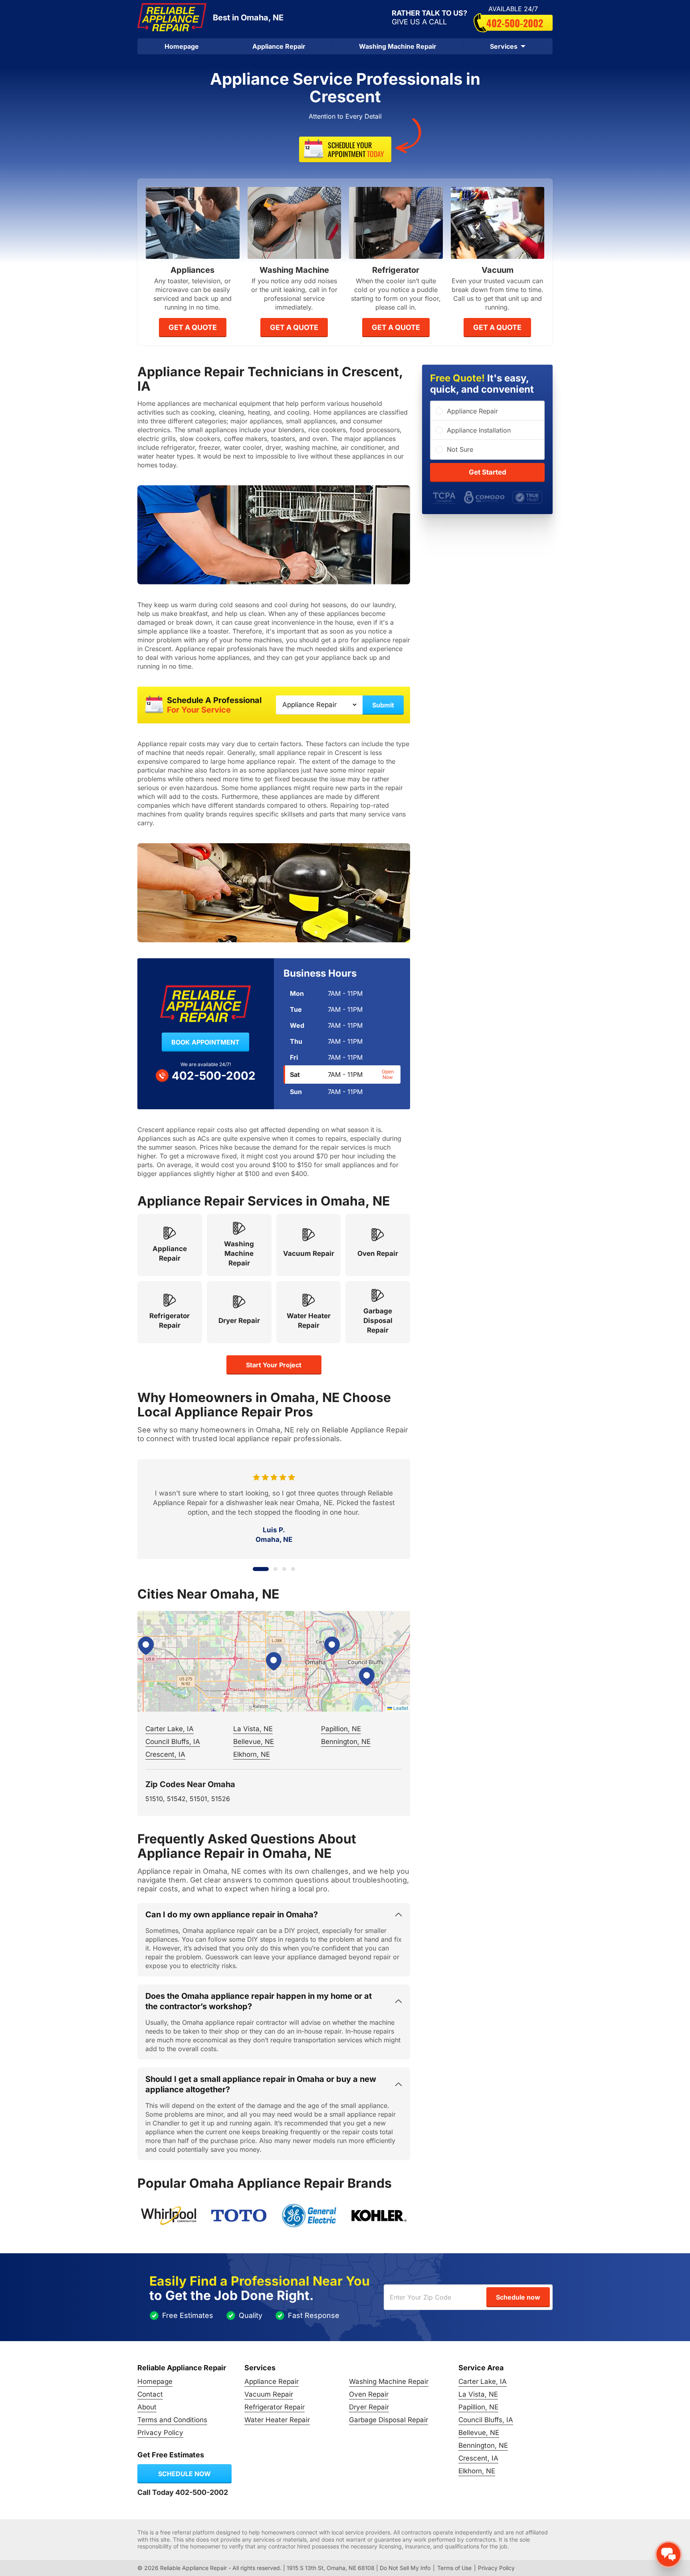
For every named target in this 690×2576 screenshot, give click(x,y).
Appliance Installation (479, 430)
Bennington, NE (346, 1742)
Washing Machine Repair (398, 46)
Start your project (274, 1365)
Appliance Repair (279, 46)
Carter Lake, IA (170, 1729)
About (147, 2407)
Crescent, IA (165, 1754)
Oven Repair (369, 2394)
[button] (274, 1661)
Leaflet (400, 1708)
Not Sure (460, 449)
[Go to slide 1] (255, 1569)
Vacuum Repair (269, 2394)
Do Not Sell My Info (405, 2568)
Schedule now (184, 2474)
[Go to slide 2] (270, 1569)
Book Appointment (205, 1042)
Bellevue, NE (254, 1742)
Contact (150, 2394)
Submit (383, 705)
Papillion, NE (341, 1729)
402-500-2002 (515, 23)
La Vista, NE (253, 1729)
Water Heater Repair (277, 2420)
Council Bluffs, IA (173, 1742)
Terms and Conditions (172, 2420)
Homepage (182, 46)
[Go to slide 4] (293, 1569)
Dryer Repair (369, 2407)
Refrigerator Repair (275, 2407)
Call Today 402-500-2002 (183, 2492)
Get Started (488, 472)
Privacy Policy (160, 2433)
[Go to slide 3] (284, 1569)
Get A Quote (193, 327)
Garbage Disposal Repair (389, 2420)
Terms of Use (454, 2568)
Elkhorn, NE (252, 1754)
